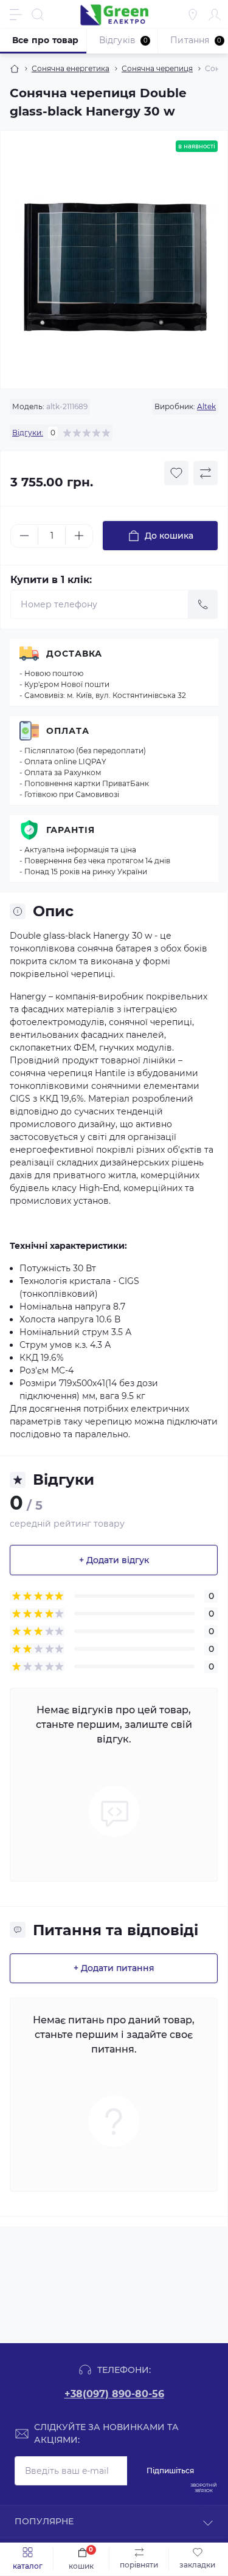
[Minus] (24, 536)
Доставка (74, 654)
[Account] (215, 15)
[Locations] (193, 15)
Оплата (68, 731)
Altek (206, 406)
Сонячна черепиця (157, 68)
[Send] (203, 604)
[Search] (38, 15)
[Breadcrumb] (15, 69)
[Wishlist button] (176, 473)
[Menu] (16, 15)
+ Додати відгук (114, 1560)
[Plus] (79, 536)
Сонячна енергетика (71, 68)
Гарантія (71, 830)
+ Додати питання (114, 1968)
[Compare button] (206, 473)
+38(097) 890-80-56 (114, 2394)
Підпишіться (170, 2471)
